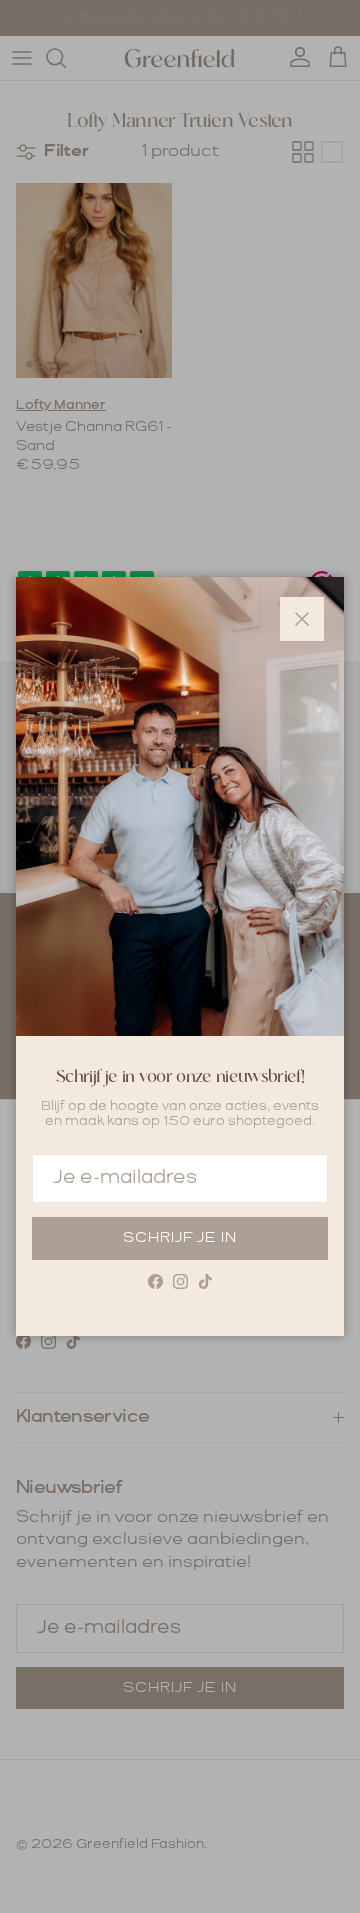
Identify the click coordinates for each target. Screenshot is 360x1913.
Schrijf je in (180, 1238)
